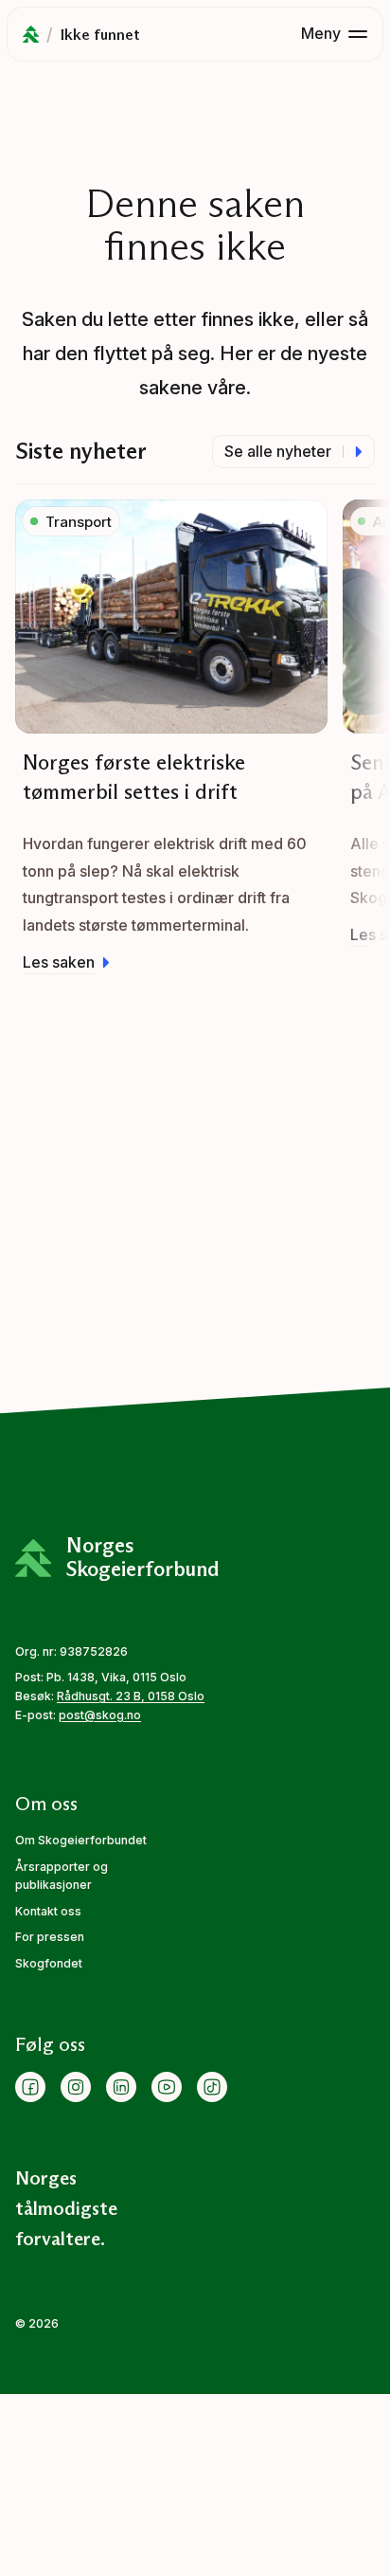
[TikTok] (212, 2087)
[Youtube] (167, 2087)
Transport (79, 522)
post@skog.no (100, 1715)
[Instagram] (76, 2087)
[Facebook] (30, 2087)
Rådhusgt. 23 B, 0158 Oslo (131, 1696)
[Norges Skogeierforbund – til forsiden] (31, 34)
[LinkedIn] (121, 2087)
